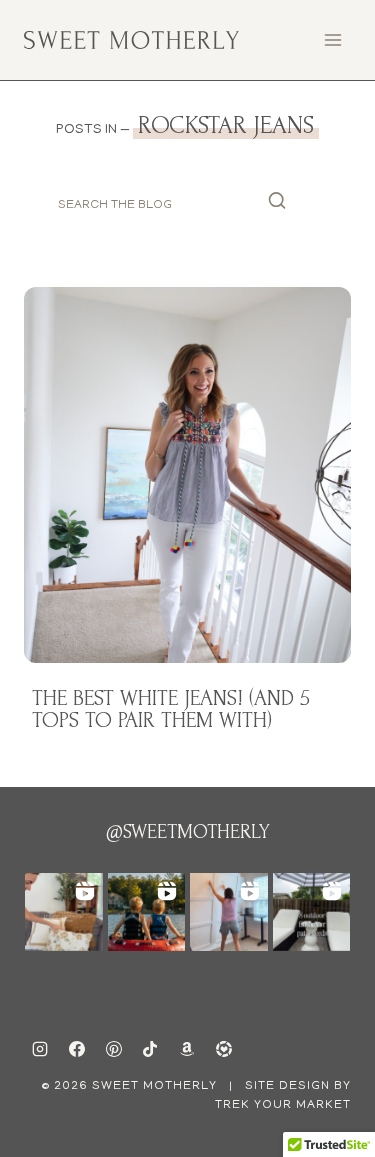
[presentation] (187, 475)
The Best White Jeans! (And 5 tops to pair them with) (171, 709)
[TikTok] (150, 1049)
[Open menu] (332, 39)
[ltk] (224, 1049)
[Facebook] (77, 1049)
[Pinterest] (114, 1049)
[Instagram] (40, 1049)
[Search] (277, 205)
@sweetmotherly (188, 832)
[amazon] (187, 1049)
